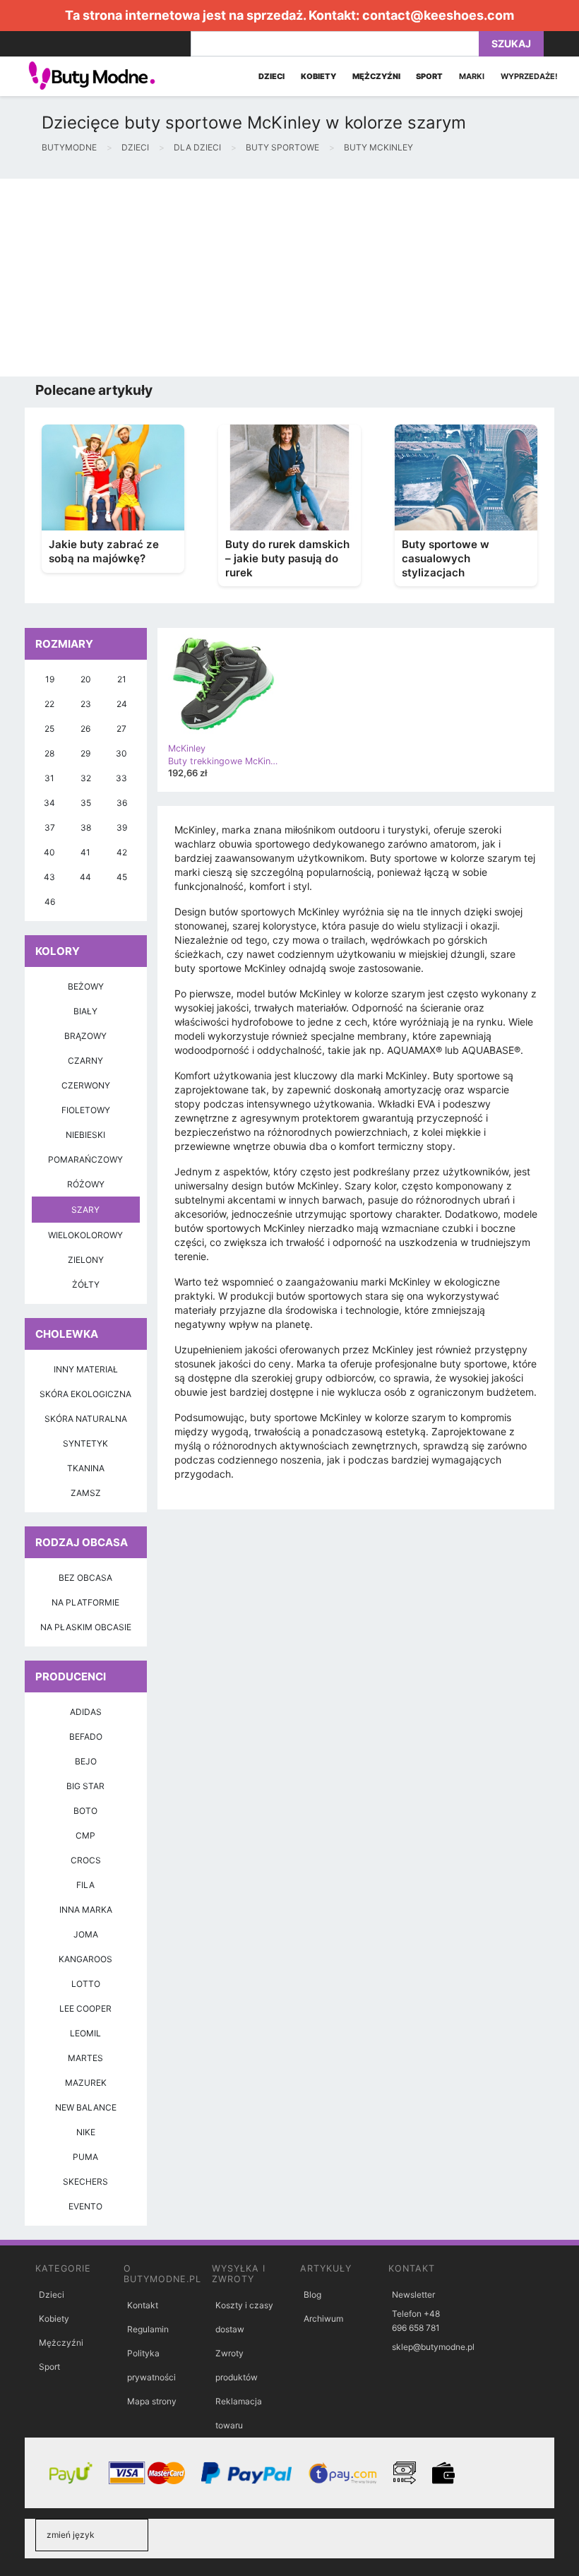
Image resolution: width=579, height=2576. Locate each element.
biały (85, 1011)
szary (85, 1210)
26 (85, 729)
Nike (86, 2132)
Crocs (86, 1860)
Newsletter (413, 2295)
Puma (85, 2157)
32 (86, 778)
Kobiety (54, 2319)
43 (49, 877)
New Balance (86, 2107)
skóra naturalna (86, 1419)
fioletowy (86, 1110)
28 (49, 753)
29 (85, 753)
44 (85, 877)
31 (49, 778)
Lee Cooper (85, 2008)
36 (122, 803)
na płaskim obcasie (86, 1627)
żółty (86, 1284)
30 (121, 753)
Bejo (86, 1761)
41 (85, 852)
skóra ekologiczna (85, 1394)
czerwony (86, 1085)
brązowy (85, 1036)
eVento (85, 2206)
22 (49, 704)
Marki (472, 76)
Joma (86, 1934)
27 (121, 729)
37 (50, 827)
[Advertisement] (289, 278)
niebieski (85, 1135)
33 (121, 778)
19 (50, 679)
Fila (85, 1885)
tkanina (86, 1468)
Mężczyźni (61, 2343)
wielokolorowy (85, 1235)
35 (86, 803)
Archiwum (323, 2319)
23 (86, 704)
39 (122, 827)
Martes (85, 2058)
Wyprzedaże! (529, 76)
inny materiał (86, 1369)
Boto (85, 1811)
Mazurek (86, 2083)
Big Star (85, 1786)
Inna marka (86, 1910)
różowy (86, 1184)
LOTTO (86, 1984)
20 (86, 679)
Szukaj (511, 43)
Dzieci (52, 2295)
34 (49, 803)
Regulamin (148, 2329)
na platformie (85, 1602)
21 (122, 679)
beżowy (86, 986)
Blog (312, 2295)
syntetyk (85, 1443)
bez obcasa (85, 1578)
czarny (85, 1061)
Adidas (86, 1712)
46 (50, 902)
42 (122, 852)
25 (49, 729)
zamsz (86, 1493)
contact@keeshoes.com (438, 15)
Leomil (85, 2033)
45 (122, 877)
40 (49, 852)
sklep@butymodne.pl (433, 2347)
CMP (85, 1835)
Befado (86, 1737)
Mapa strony (152, 2401)
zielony (86, 1260)
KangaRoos (85, 1959)
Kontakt (143, 2305)
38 (86, 827)
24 (122, 704)
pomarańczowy (85, 1159)
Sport (49, 2367)
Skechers (85, 2182)
